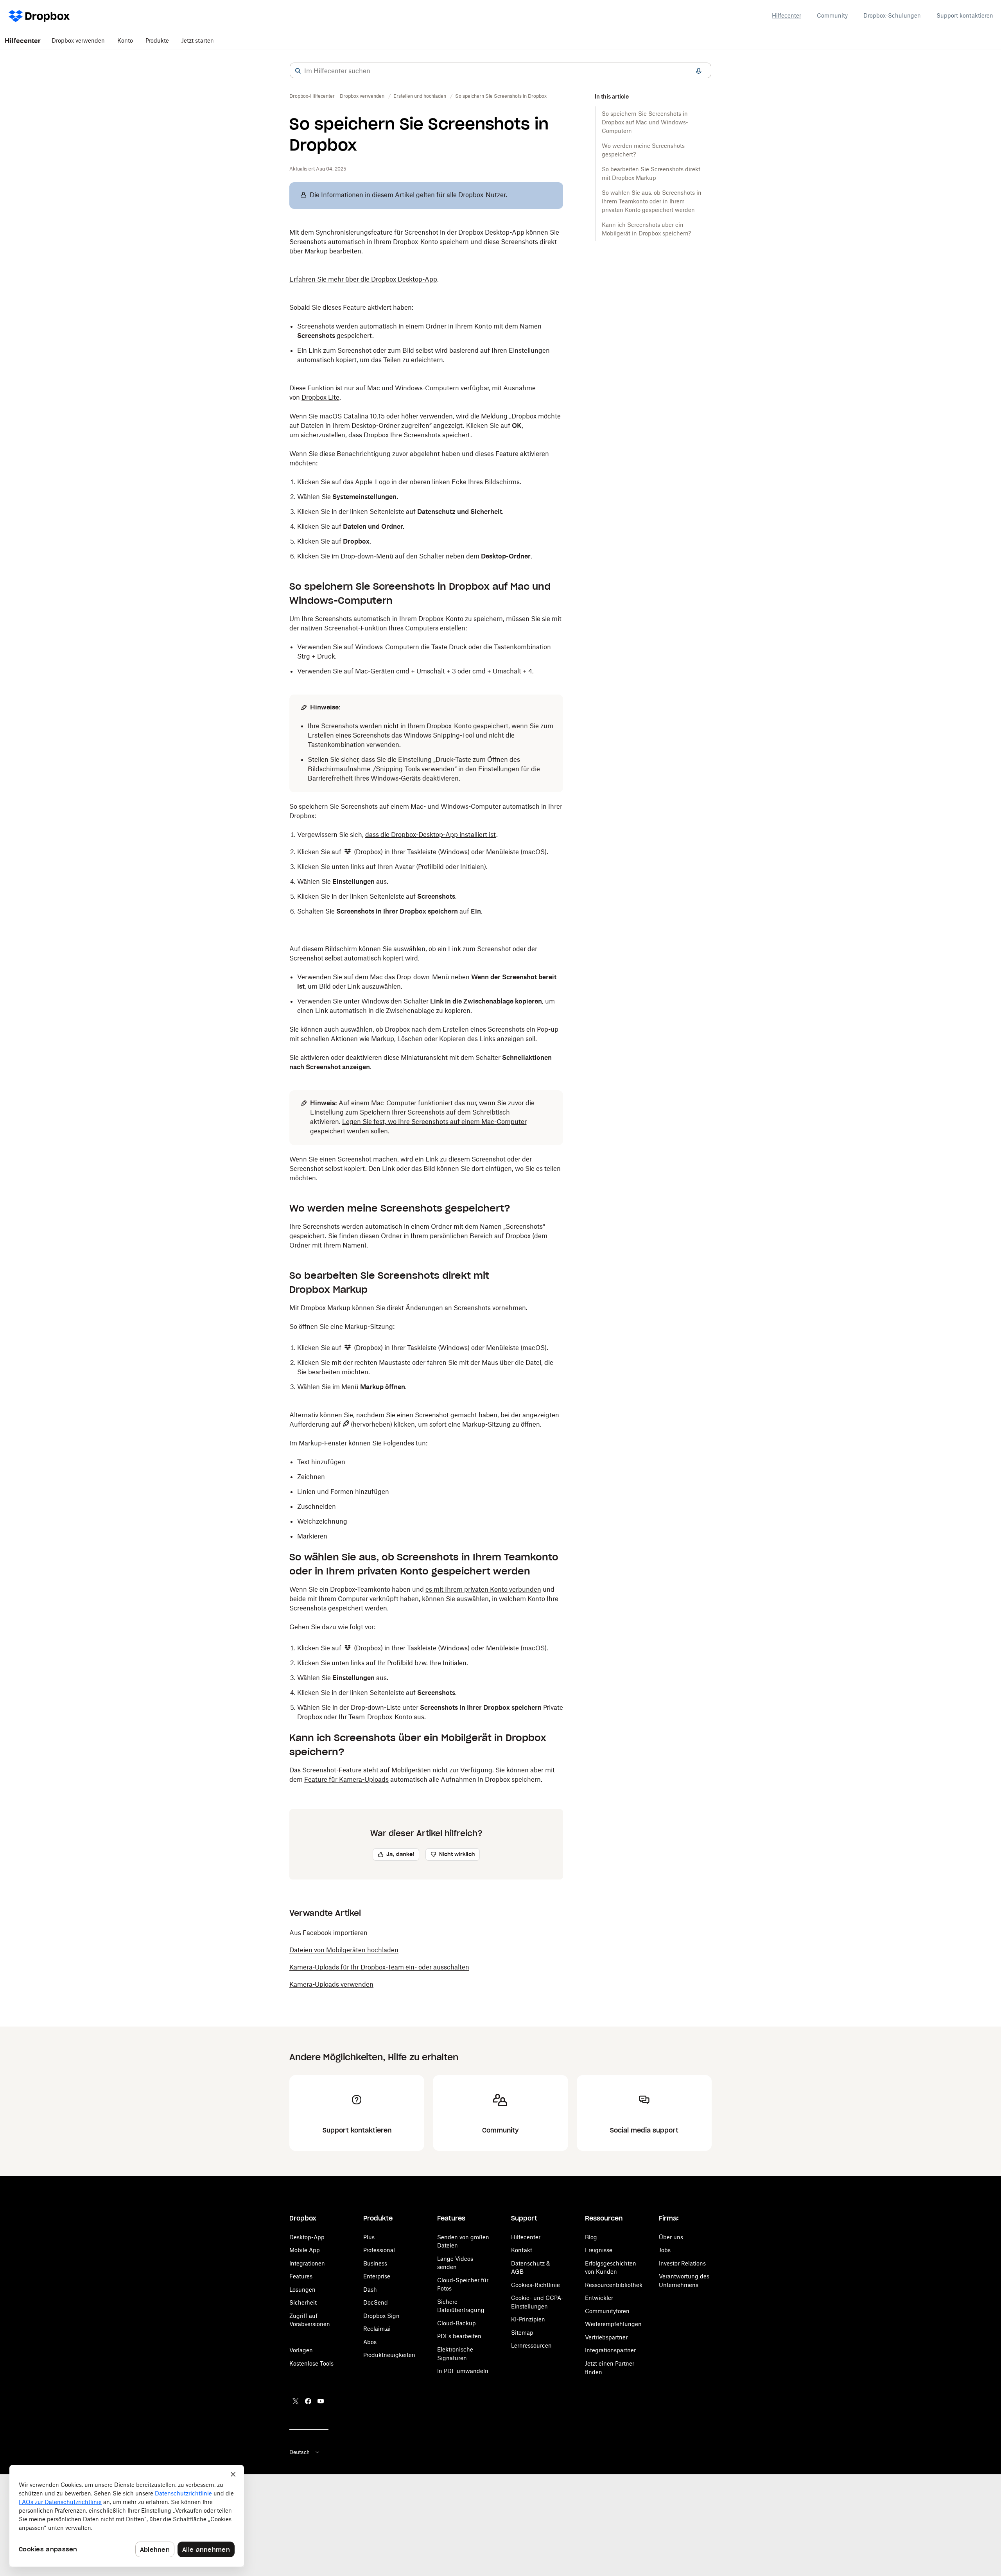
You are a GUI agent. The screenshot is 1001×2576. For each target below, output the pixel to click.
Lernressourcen (531, 2345)
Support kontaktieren (965, 15)
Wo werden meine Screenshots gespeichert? (643, 150)
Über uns (671, 2237)
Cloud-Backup (457, 2323)
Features (301, 2276)
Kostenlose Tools (311, 2363)
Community (832, 15)
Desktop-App (307, 2237)
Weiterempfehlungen (613, 2324)
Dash (370, 2290)
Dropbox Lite (320, 397)
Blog (591, 2237)
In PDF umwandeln (463, 2371)
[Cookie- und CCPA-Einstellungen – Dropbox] (127, 2516)
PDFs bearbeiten (459, 2336)
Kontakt (522, 2250)
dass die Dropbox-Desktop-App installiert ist (431, 835)
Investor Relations (682, 2263)
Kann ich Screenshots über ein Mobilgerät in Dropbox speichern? (646, 229)
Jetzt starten (198, 40)
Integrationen (307, 2263)
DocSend (376, 2302)
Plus (369, 2237)
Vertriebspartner (606, 2337)
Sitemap (522, 2333)
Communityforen (607, 2311)
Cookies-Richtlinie (535, 2285)
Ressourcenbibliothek (614, 2285)
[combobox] (500, 71)
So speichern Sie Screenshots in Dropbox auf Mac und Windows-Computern (645, 122)
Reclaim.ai (377, 2329)
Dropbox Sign (381, 2316)
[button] (298, 71)
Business (375, 2263)
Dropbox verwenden (78, 40)
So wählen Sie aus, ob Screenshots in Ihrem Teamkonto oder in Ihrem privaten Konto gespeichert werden (652, 201)
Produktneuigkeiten (389, 2355)
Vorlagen (301, 2350)
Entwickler (599, 2298)
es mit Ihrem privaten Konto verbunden (483, 1589)
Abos (370, 2342)
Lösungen (302, 2290)
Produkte (157, 40)
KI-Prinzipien (528, 2319)
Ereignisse (599, 2250)
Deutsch (300, 2452)
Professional (379, 2250)
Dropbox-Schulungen (892, 15)
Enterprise (377, 2276)
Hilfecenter (787, 15)
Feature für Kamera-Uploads (346, 1779)
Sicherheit (303, 2302)
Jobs (665, 2250)
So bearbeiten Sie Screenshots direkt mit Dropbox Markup (651, 173)
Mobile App (305, 2250)
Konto (125, 40)
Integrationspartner (610, 2350)
